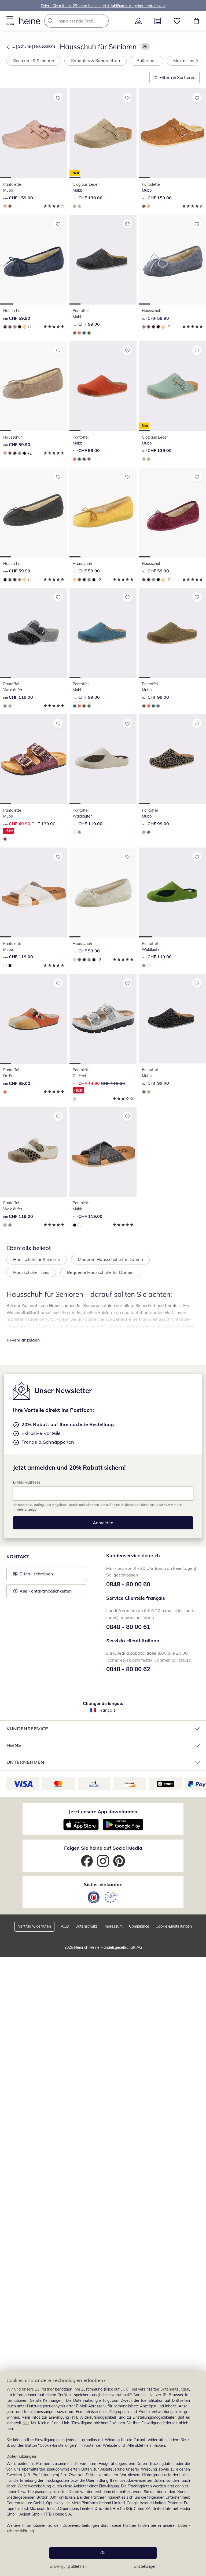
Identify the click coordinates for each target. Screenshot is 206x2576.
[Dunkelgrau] (75, 333)
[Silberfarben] (75, 1099)
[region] (103, 2473)
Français (107, 1710)
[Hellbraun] (75, 206)
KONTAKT (18, 1557)
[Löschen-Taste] (103, 21)
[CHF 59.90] (34, 260)
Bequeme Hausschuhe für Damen (100, 1272)
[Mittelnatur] (75, 960)
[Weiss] (5, 966)
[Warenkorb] (196, 21)
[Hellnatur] (75, 832)
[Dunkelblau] (5, 327)
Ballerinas (147, 60)
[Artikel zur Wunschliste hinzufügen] (58, 97)
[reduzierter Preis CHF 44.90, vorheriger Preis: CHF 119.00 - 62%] (103, 1019)
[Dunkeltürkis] (84, 333)
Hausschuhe (45, 46)
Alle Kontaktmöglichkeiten (46, 1591)
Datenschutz (86, 1927)
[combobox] (84, 21)
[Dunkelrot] (10, 327)
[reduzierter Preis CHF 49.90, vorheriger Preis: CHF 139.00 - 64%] (34, 759)
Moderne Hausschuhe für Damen (110, 1260)
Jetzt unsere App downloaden (103, 1812)
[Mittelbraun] (10, 206)
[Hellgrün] (79, 206)
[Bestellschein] (158, 21)
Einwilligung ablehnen (68, 2566)
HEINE (14, 1745)
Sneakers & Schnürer (34, 60)
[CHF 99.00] (103, 260)
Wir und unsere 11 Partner (30, 2389)
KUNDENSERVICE (27, 1729)
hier (26, 2423)
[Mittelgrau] (15, 327)
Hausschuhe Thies (31, 1272)
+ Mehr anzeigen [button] (23, 1340)
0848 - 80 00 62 (128, 1669)
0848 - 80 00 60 (128, 1584)
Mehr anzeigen (27, 1509)
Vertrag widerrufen (34, 1927)
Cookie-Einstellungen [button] (174, 1927)
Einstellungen (145, 2566)
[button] (10, 21)
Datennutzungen (175, 2389)
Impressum (113, 1927)
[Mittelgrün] (79, 832)
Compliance (139, 1927)
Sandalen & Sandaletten (95, 60)
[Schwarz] (20, 327)
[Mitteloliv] (89, 333)
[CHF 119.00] (34, 633)
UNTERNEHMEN (25, 1762)
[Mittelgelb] (24, 327)
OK (103, 2553)
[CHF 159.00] (34, 133)
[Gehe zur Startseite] (30, 21)
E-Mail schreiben (33, 1576)
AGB (65, 1927)
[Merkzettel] (177, 21)
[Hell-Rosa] (5, 206)
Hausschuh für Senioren (37, 1260)
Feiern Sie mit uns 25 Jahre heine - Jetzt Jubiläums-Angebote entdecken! (103, 6)
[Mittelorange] (79, 333)
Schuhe (24, 46)
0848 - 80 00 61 (128, 1627)
